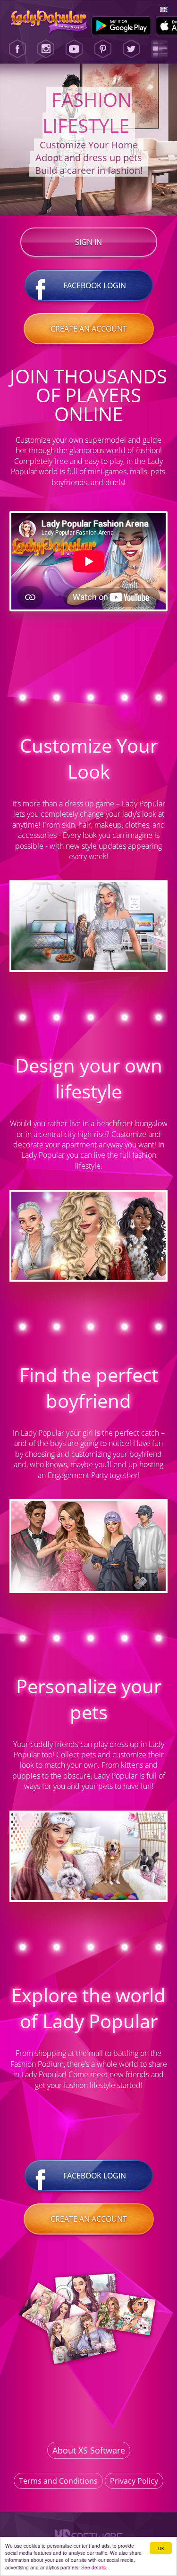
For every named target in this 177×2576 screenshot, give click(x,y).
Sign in (88, 242)
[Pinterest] (103, 49)
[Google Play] (122, 26)
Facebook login (95, 285)
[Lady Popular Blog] (160, 49)
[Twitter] (131, 49)
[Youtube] (74, 49)
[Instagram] (46, 49)
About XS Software (89, 2450)
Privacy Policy (134, 2481)
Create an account (89, 329)
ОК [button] (161, 2548)
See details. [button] (94, 2567)
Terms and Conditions (58, 2481)
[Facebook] (17, 49)
